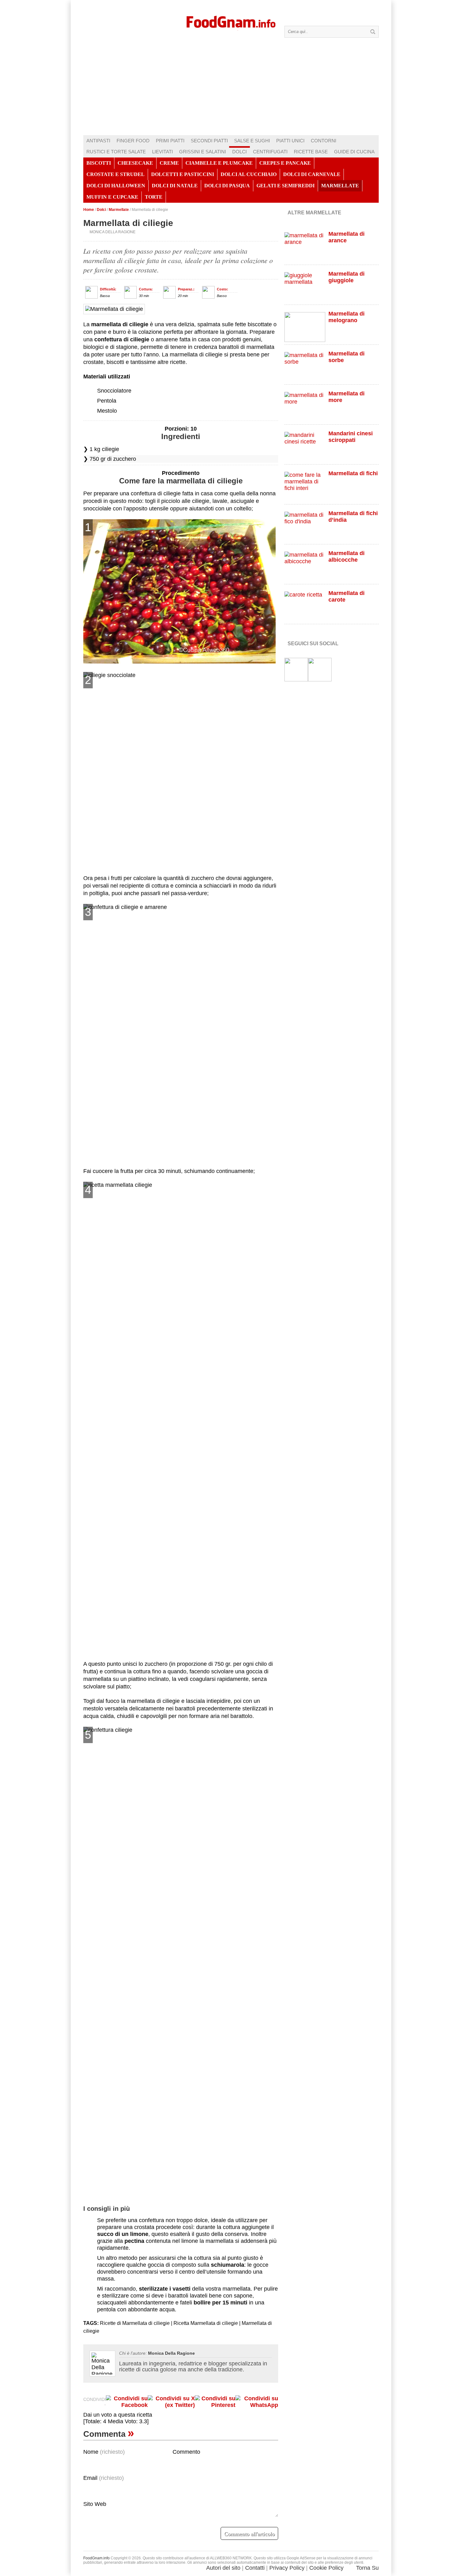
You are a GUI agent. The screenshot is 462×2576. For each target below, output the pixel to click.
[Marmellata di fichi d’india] (305, 527)
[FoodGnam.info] (231, 21)
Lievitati (162, 152)
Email (104, 2478)
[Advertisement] (231, 88)
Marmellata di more (346, 397)
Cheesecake (135, 163)
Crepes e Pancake (285, 163)
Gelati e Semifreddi (286, 186)
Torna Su (367, 2568)
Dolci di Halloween (116, 186)
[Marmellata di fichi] (305, 487)
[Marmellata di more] (305, 407)
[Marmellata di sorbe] (305, 367)
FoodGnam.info (96, 2558)
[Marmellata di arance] (305, 247)
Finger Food (133, 141)
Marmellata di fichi (353, 473)
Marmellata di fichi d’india (353, 517)
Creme (169, 163)
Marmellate (340, 186)
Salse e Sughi (252, 141)
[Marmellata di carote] (305, 606)
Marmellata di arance (346, 237)
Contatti (255, 2568)
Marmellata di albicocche (346, 556)
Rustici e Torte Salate (116, 152)
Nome (104, 2452)
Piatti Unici (290, 141)
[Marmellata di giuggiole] (305, 287)
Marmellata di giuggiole (346, 277)
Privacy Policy (287, 2568)
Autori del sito (223, 2568)
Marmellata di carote (346, 596)
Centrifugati (270, 152)
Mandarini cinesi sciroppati (351, 437)
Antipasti (98, 141)
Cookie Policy (326, 2568)
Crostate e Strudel (115, 174)
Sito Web (95, 2504)
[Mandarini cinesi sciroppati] (305, 447)
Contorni (324, 141)
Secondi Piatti (209, 141)
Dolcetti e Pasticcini (183, 174)
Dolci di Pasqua (227, 186)
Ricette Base (311, 152)
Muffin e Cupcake (112, 197)
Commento (186, 2452)
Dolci (239, 152)
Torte (154, 197)
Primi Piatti (170, 141)
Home (89, 210)
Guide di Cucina (354, 152)
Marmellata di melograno (346, 317)
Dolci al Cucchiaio (249, 174)
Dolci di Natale (175, 186)
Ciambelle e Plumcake (219, 163)
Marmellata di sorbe (346, 357)
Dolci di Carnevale (312, 174)
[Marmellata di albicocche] (305, 567)
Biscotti (99, 163)
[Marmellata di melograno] (305, 327)
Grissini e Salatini (203, 152)
